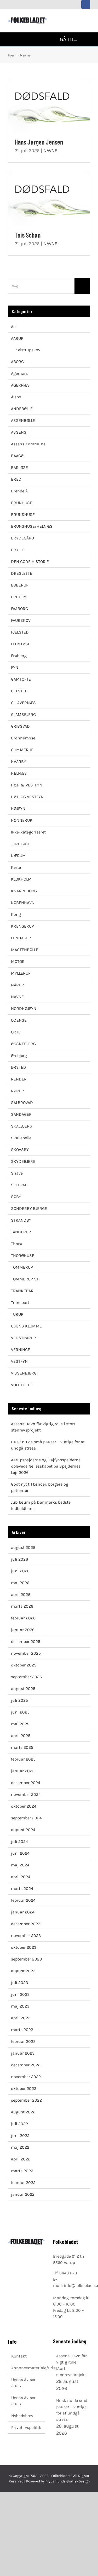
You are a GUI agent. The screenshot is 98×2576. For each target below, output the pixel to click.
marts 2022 (22, 2171)
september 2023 (26, 1959)
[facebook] (86, 4)
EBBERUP (20, 585)
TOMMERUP (22, 1267)
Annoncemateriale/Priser (27, 2368)
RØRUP (17, 1091)
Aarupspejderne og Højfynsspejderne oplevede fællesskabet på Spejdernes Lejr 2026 (46, 1466)
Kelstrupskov (28, 350)
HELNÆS (19, 773)
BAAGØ (17, 456)
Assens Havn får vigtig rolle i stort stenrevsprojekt (71, 2365)
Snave (17, 1173)
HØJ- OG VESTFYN (27, 797)
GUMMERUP (22, 750)
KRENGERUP (22, 926)
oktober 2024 (24, 1806)
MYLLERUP (21, 973)
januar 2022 (23, 2194)
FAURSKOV (21, 620)
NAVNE (50, 151)
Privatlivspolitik (26, 2427)
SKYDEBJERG (23, 1161)
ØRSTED (19, 1067)
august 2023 (23, 1971)
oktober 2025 (24, 1665)
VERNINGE (21, 1350)
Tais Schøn (49, 198)
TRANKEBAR (22, 1291)
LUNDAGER (21, 938)
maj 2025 (20, 1724)
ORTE (16, 1032)
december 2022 (26, 2065)
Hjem (12, 55)
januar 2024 (23, 1912)
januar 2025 (23, 1771)
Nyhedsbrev (22, 2416)
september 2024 (26, 1818)
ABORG (17, 362)
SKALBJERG (22, 1126)
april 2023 (21, 2018)
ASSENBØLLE (23, 420)
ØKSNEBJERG (23, 1044)
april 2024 (21, 1877)
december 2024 (26, 1783)
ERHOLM (19, 597)
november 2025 (26, 1653)
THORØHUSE (23, 1255)
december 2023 (26, 1924)
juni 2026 (20, 1571)
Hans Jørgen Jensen (49, 105)
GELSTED (19, 691)
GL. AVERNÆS (23, 703)
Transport (20, 1303)
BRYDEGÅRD (23, 538)
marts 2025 (22, 1747)
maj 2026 (20, 1583)
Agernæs (19, 373)
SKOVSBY (20, 1150)
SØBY (16, 1197)
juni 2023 (20, 1994)
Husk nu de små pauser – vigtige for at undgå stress (72, 2410)
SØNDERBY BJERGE (29, 1208)
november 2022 (26, 2077)
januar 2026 (23, 1630)
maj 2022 (20, 2147)
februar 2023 (23, 2041)
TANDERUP (21, 1232)
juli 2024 (19, 1841)
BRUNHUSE (22, 503)
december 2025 (26, 1641)
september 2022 (26, 2100)
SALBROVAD (22, 1103)
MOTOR (18, 961)
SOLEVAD (19, 1185)
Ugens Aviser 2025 (23, 2383)
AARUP (17, 338)
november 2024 (26, 1794)
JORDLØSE (21, 844)
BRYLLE (18, 550)
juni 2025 (20, 1712)
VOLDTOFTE (21, 1385)
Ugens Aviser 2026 (23, 2401)
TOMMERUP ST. (25, 1279)
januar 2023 (23, 2053)
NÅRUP (17, 985)
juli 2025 (19, 1700)
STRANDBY (21, 1220)
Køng (16, 914)
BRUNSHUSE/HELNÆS (32, 526)
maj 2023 (20, 2006)
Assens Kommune (28, 444)
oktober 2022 (24, 2088)
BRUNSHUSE (23, 514)
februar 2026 (23, 1618)
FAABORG (19, 609)
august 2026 (23, 1547)
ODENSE (19, 1020)
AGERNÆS (20, 385)
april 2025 (21, 1736)
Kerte (16, 867)
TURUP (17, 1314)
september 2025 (26, 1677)
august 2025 (23, 1689)
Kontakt (19, 2356)
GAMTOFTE (21, 679)
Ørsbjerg (19, 1056)
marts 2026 (22, 1606)
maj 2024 (20, 1865)
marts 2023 (22, 2030)
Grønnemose (23, 738)
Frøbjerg (19, 656)
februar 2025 (23, 1759)
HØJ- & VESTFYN (27, 785)
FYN (15, 667)
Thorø (16, 1244)
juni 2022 (20, 2135)
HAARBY (19, 761)
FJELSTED (20, 632)
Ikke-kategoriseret (28, 832)
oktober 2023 (24, 1947)
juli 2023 (19, 1983)
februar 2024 (23, 1900)
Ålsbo (16, 397)
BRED (16, 479)
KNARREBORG (24, 891)
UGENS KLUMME (26, 1326)
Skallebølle (21, 1138)
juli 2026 (19, 1559)
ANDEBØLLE (22, 409)
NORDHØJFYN (24, 1008)
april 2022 (21, 2159)
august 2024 (23, 1830)
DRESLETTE (22, 573)
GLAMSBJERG (23, 714)
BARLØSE (19, 467)
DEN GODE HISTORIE (30, 562)
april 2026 (21, 1594)
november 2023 (26, 1936)
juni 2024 (20, 1853)
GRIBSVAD (20, 726)
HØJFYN (18, 809)
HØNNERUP (22, 820)
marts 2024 (22, 1888)
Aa (13, 327)
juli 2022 (19, 2124)
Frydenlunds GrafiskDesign (68, 2481)
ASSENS (19, 432)
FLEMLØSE (21, 644)
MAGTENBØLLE (25, 950)
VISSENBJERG (24, 1373)
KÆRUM (18, 856)
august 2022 (23, 2112)
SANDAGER (21, 1114)
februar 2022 (23, 2183)
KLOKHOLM (21, 879)
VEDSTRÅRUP (23, 1338)
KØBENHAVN (23, 903)
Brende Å (19, 491)
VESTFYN (19, 1361)
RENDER (19, 1079)
